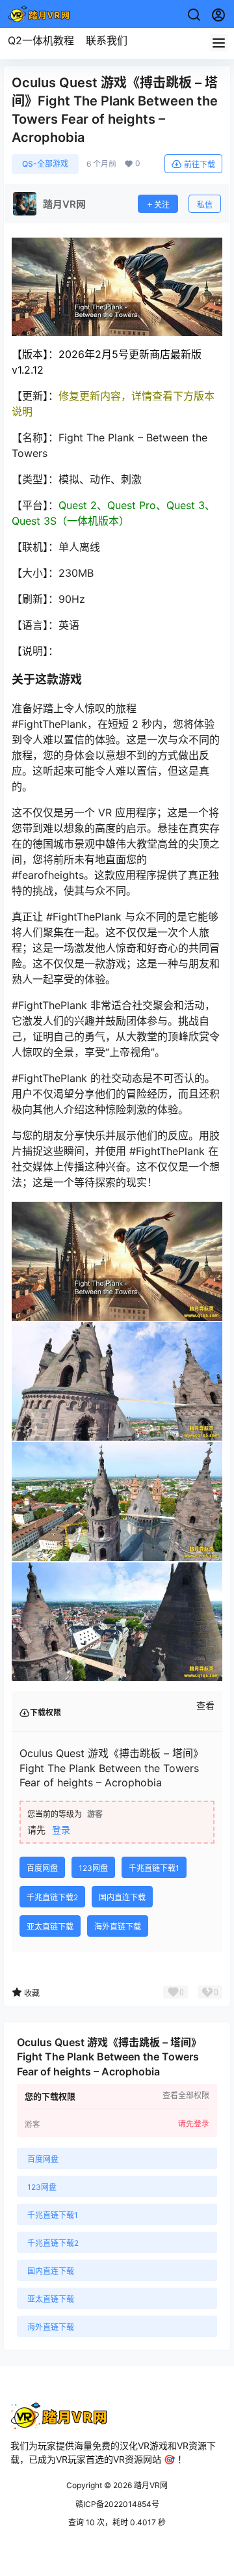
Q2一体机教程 (41, 40)
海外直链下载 (118, 1927)
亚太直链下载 (50, 1927)
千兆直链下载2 (52, 1897)
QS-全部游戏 (45, 164)
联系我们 (107, 40)
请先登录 (194, 2124)
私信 (205, 205)
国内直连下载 (122, 1897)
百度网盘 (42, 1868)
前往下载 (200, 164)
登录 (61, 1830)
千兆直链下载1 (154, 1868)
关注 (162, 205)
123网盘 (93, 1868)
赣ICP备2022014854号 (117, 2504)
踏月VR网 (150, 2485)
